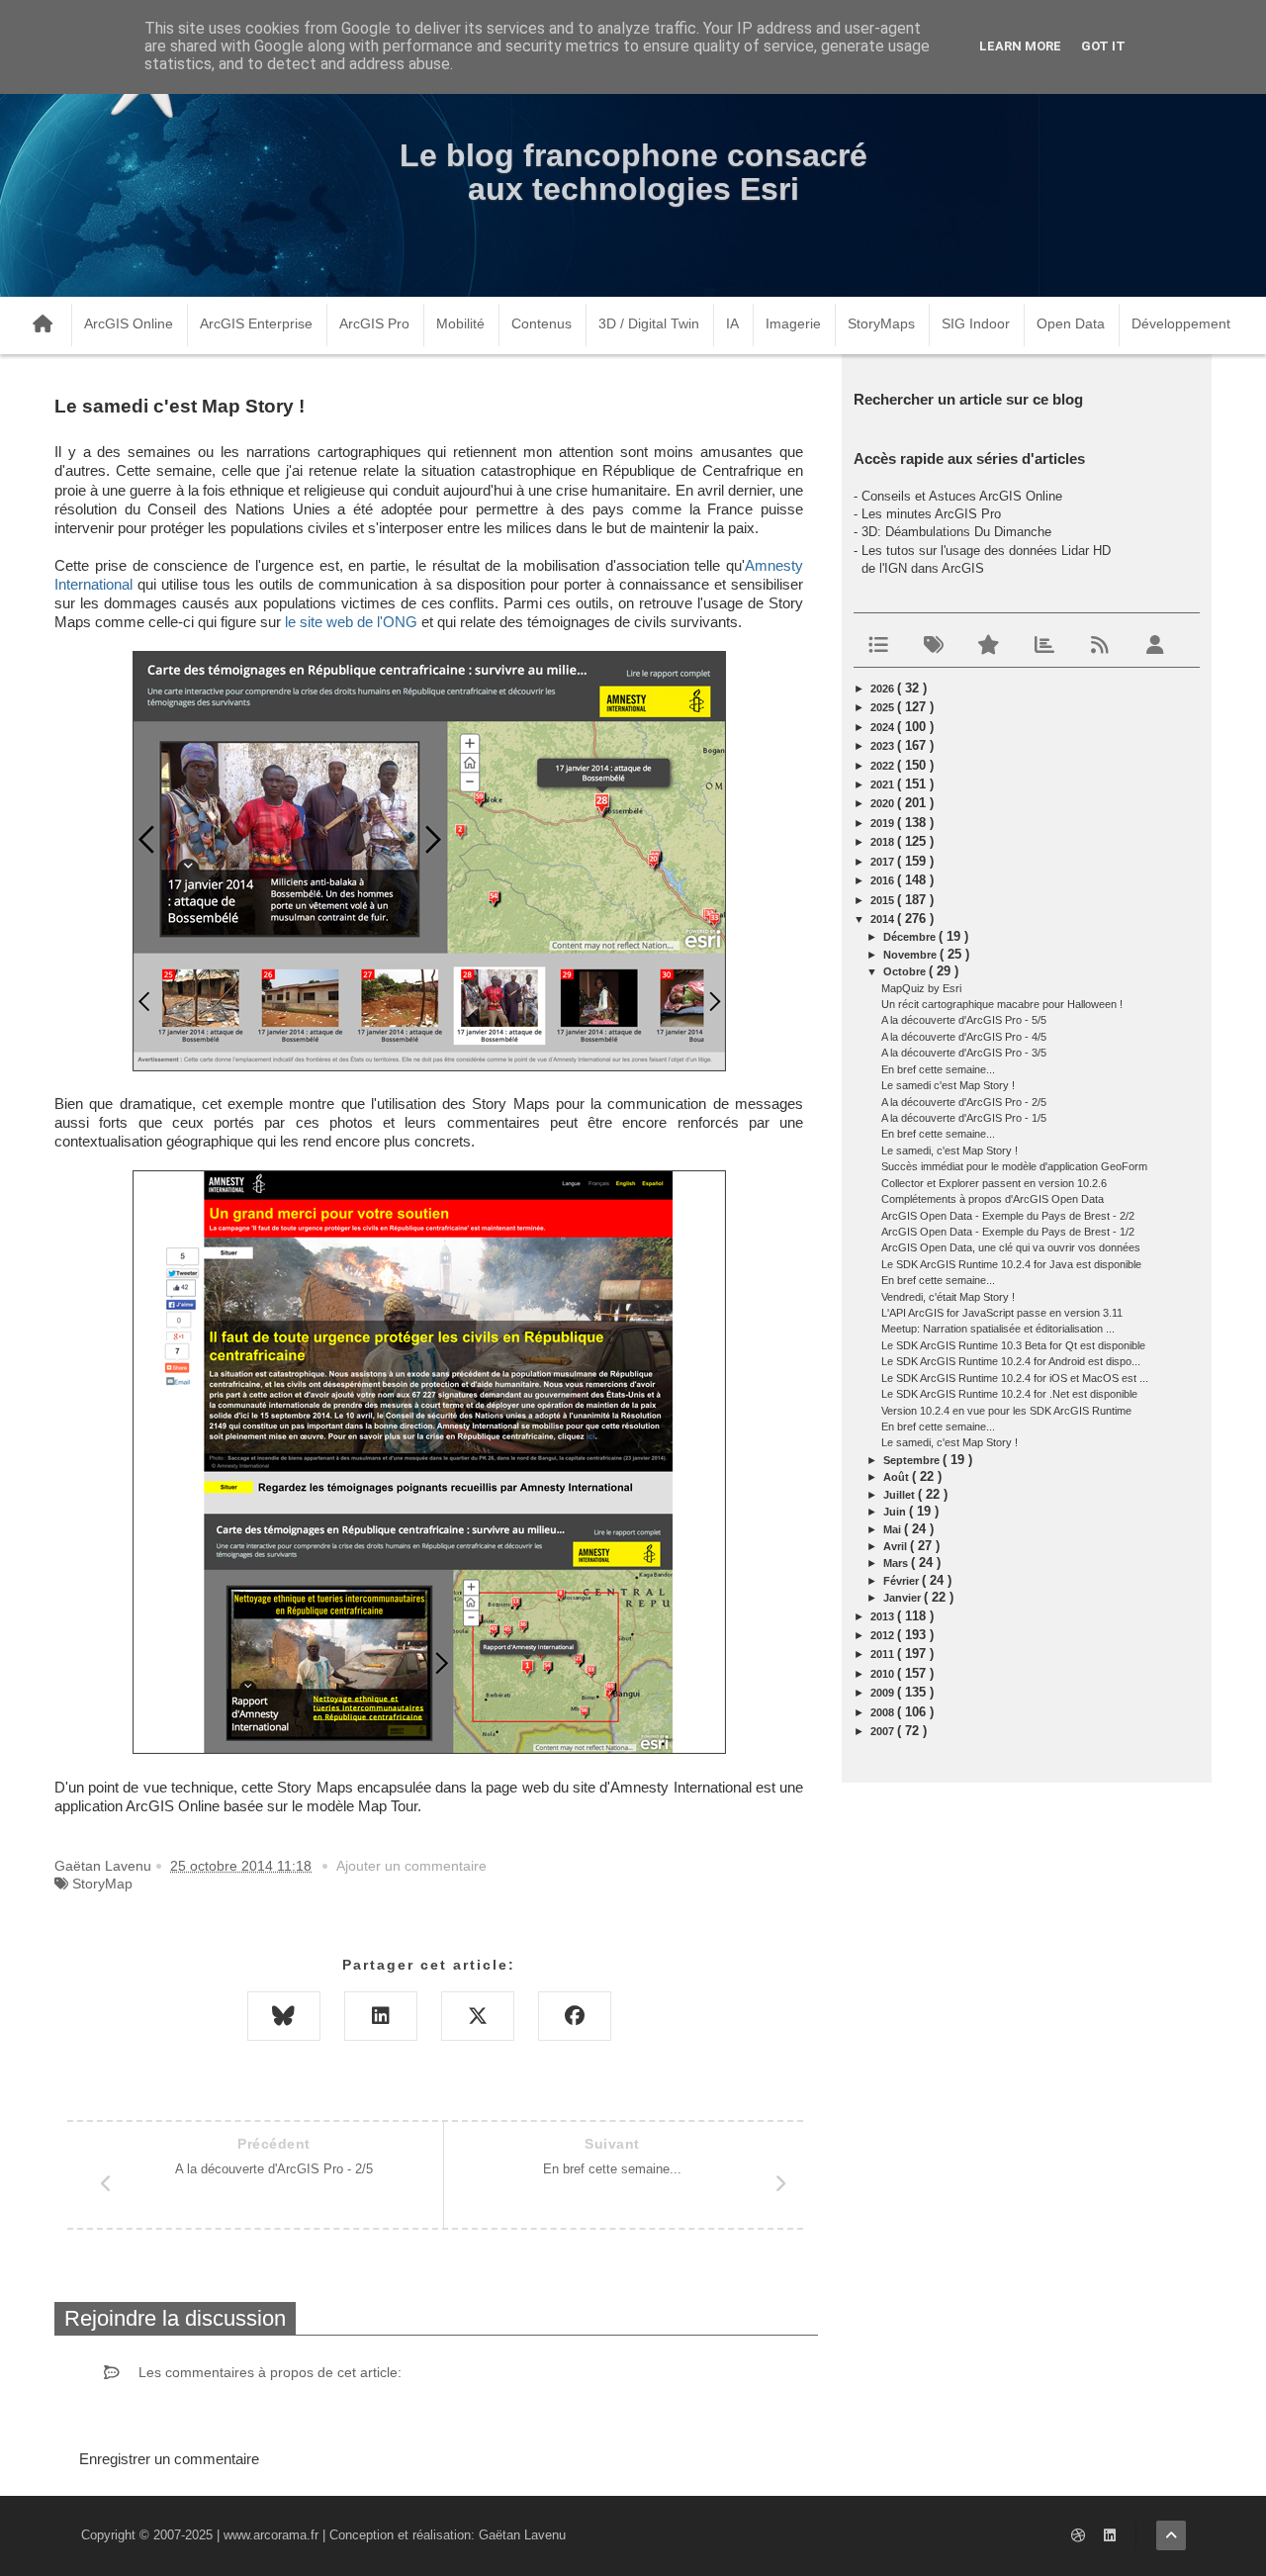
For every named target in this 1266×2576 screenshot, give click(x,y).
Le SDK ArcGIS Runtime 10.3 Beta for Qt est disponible (1013, 1345)
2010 (884, 1674)
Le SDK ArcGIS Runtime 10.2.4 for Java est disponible (1011, 1264)
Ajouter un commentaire (411, 1866)
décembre (911, 937)
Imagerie (793, 323)
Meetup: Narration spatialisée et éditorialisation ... (998, 1329)
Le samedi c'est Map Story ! (948, 1085)
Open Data (1071, 323)
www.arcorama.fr (271, 2535)
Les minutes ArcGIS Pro (931, 514)
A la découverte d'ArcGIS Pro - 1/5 (964, 1118)
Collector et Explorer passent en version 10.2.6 (994, 1183)
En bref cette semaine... (938, 1069)
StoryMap (102, 1884)
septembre (913, 1460)
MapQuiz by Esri (921, 988)
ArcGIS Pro (374, 323)
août (898, 1477)
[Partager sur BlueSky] (284, 2016)
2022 (884, 766)
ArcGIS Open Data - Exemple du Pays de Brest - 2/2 (1008, 1216)
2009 (884, 1693)
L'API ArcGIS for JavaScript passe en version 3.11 (1002, 1313)
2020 (884, 803)
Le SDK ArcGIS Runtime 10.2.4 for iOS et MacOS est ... (1015, 1378)
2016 (884, 880)
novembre (911, 955)
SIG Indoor (976, 323)
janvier (904, 1598)
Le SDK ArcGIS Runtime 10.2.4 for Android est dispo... (1011, 1361)
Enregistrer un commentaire (169, 2459)
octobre (906, 971)
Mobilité (460, 323)
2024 (884, 727)
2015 (884, 900)
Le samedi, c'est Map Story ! (949, 1150)
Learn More (1020, 46)
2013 (884, 1616)
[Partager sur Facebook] (575, 2016)
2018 (884, 842)
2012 (884, 1635)
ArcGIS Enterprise (256, 323)
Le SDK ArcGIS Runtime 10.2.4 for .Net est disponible (1009, 1394)
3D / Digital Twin (649, 323)
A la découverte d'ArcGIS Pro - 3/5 (964, 1053)
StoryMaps (881, 323)
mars (897, 1563)
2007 (884, 1731)
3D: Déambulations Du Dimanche (956, 532)
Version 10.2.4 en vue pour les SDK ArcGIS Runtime (1006, 1411)
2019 (884, 823)
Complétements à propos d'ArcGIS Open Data (993, 1199)
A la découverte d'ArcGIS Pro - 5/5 (964, 1020)
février (903, 1581)
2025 (884, 707)
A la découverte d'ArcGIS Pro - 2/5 (964, 1102)
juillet (901, 1495)
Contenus (542, 323)
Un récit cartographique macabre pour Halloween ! (1002, 1004)
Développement (1181, 323)
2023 (884, 746)
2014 (884, 919)
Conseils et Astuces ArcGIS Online (962, 496)
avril (897, 1546)
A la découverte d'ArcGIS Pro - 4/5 (964, 1037)
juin (896, 1512)
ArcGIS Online (129, 323)
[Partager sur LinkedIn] (381, 2016)
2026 (884, 689)
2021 (884, 784)
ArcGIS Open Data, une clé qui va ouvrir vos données (1011, 1247)
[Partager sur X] (478, 2016)
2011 (884, 1654)
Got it (1103, 46)
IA (732, 323)
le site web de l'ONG (351, 622)
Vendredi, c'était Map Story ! (948, 1297)
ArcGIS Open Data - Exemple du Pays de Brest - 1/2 (1008, 1232)
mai (894, 1529)
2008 (884, 1712)
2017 (884, 862)
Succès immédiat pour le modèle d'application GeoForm (1014, 1166)
